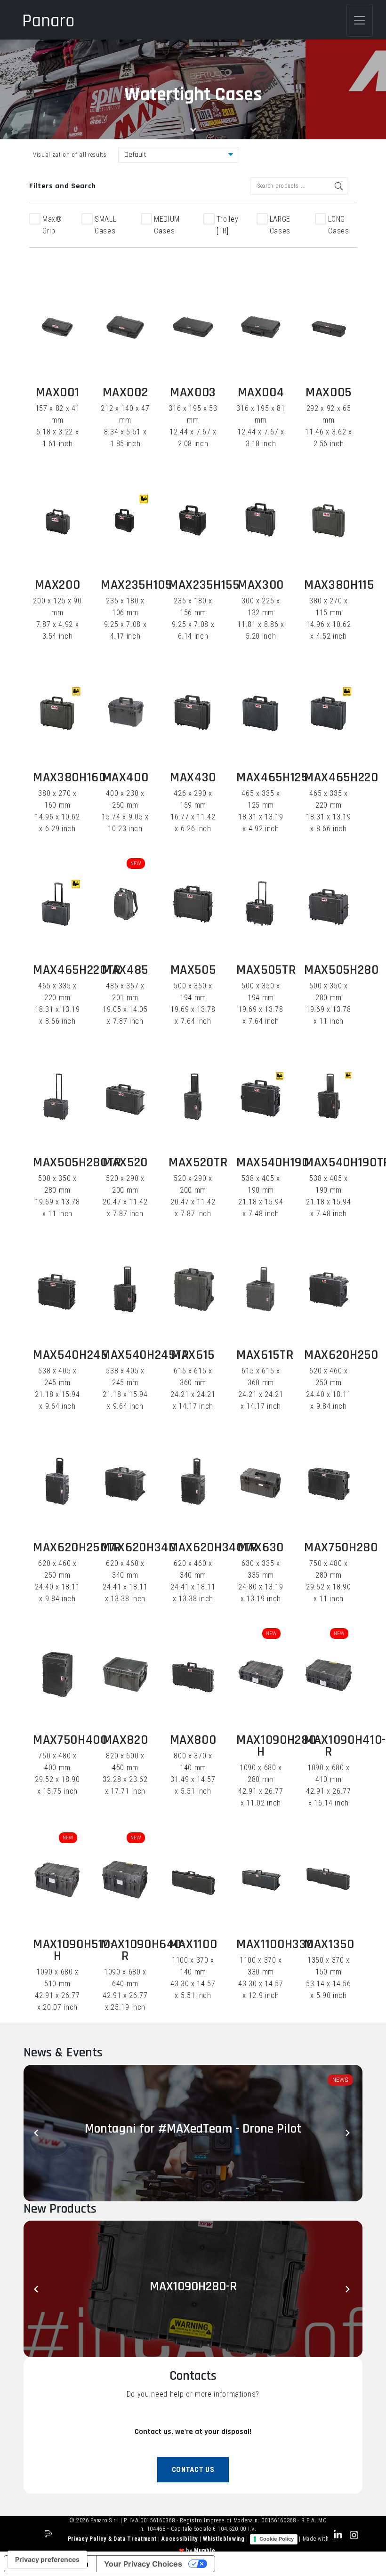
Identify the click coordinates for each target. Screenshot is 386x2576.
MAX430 (193, 778)
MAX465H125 (272, 778)
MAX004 (261, 393)
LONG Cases (338, 225)
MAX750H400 (70, 1740)
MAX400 (125, 778)
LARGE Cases (280, 225)
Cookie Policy (277, 2539)
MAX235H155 (204, 585)
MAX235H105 (137, 585)
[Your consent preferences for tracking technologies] (47, 2560)
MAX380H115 (339, 585)
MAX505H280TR (77, 1163)
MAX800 (193, 1740)
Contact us (193, 2470)
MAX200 (58, 585)
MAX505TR (266, 970)
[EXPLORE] (57, 327)
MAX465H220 (341, 778)
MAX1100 (193, 1944)
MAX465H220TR (77, 970)
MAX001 (58, 393)
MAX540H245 (70, 1355)
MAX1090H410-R (345, 1746)
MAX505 (193, 970)
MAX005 (329, 393)
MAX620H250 (341, 1355)
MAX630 (261, 1548)
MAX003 (193, 393)
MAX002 (125, 393)
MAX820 (125, 1740)
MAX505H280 (342, 970)
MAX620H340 (138, 1548)
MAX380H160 (70, 778)
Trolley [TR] (228, 225)
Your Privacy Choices (143, 2564)
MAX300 (261, 585)
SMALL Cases (105, 225)
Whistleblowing (225, 2539)
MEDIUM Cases (167, 225)
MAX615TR (265, 1355)
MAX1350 (329, 1944)
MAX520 (125, 1163)
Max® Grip (52, 225)
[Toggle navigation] (360, 20)
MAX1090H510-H (74, 1950)
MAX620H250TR (77, 1548)
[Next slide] (348, 2133)
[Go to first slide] (348, 2289)
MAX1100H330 (275, 1944)
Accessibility (180, 2539)
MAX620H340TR (213, 1548)
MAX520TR (198, 1163)
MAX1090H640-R (143, 1950)
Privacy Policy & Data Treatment (113, 2539)
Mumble (205, 2551)
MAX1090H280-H (278, 1746)
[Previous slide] (38, 2133)
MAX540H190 (273, 1163)
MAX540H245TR (145, 1355)
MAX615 (193, 1355)
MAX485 (125, 970)
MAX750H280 (341, 1548)
